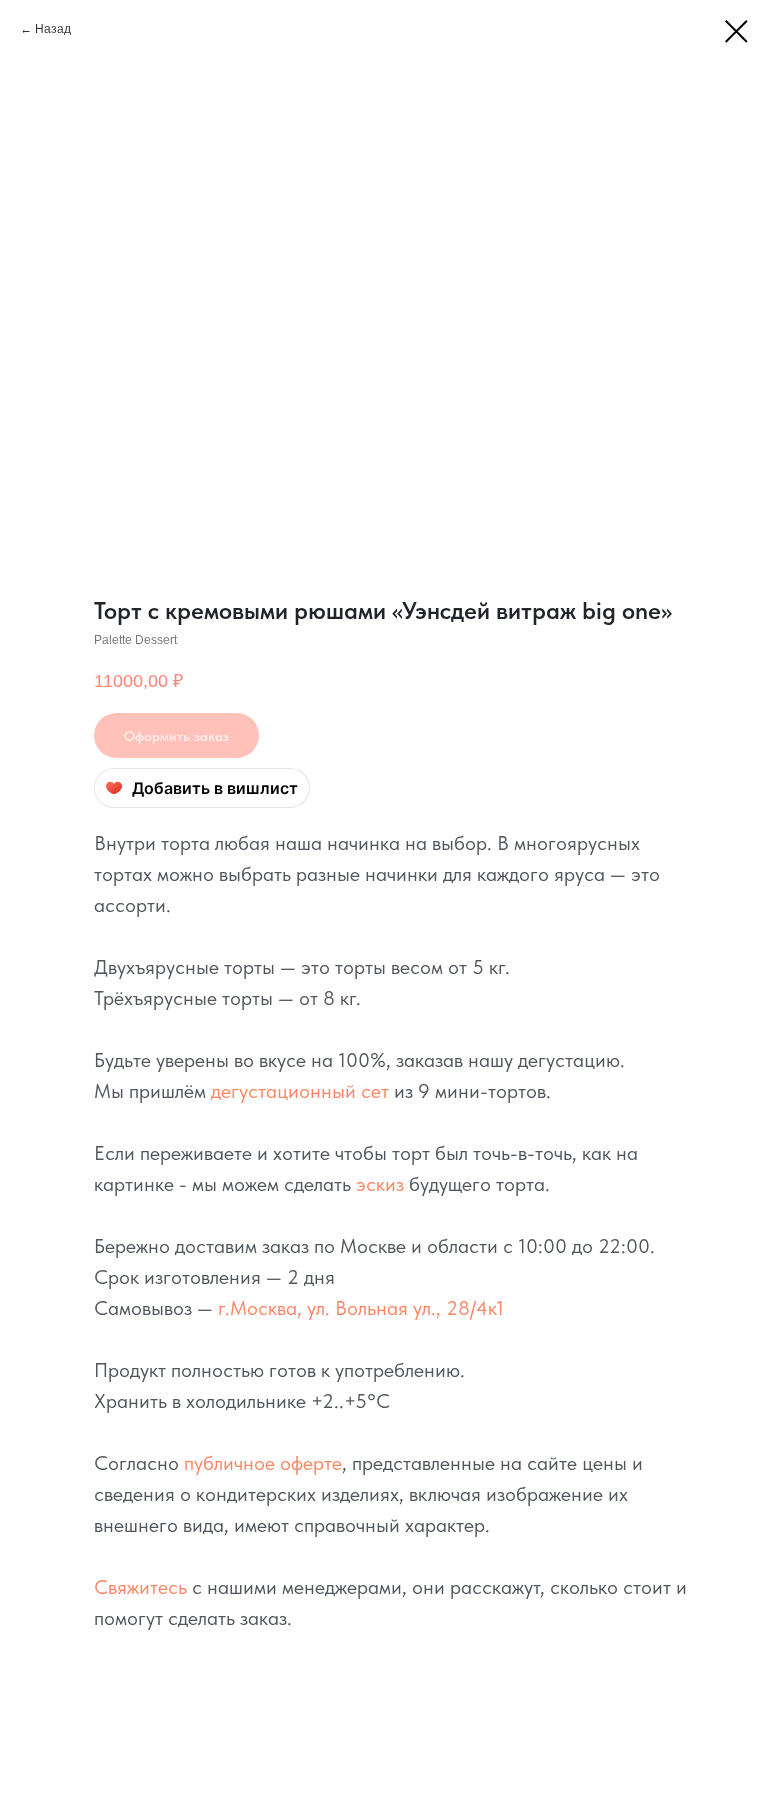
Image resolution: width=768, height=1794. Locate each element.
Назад (53, 29)
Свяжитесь (140, 1587)
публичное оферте (263, 1463)
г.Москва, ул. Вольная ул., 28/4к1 (361, 1308)
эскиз (380, 1184)
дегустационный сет (300, 1091)
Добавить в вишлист (215, 788)
